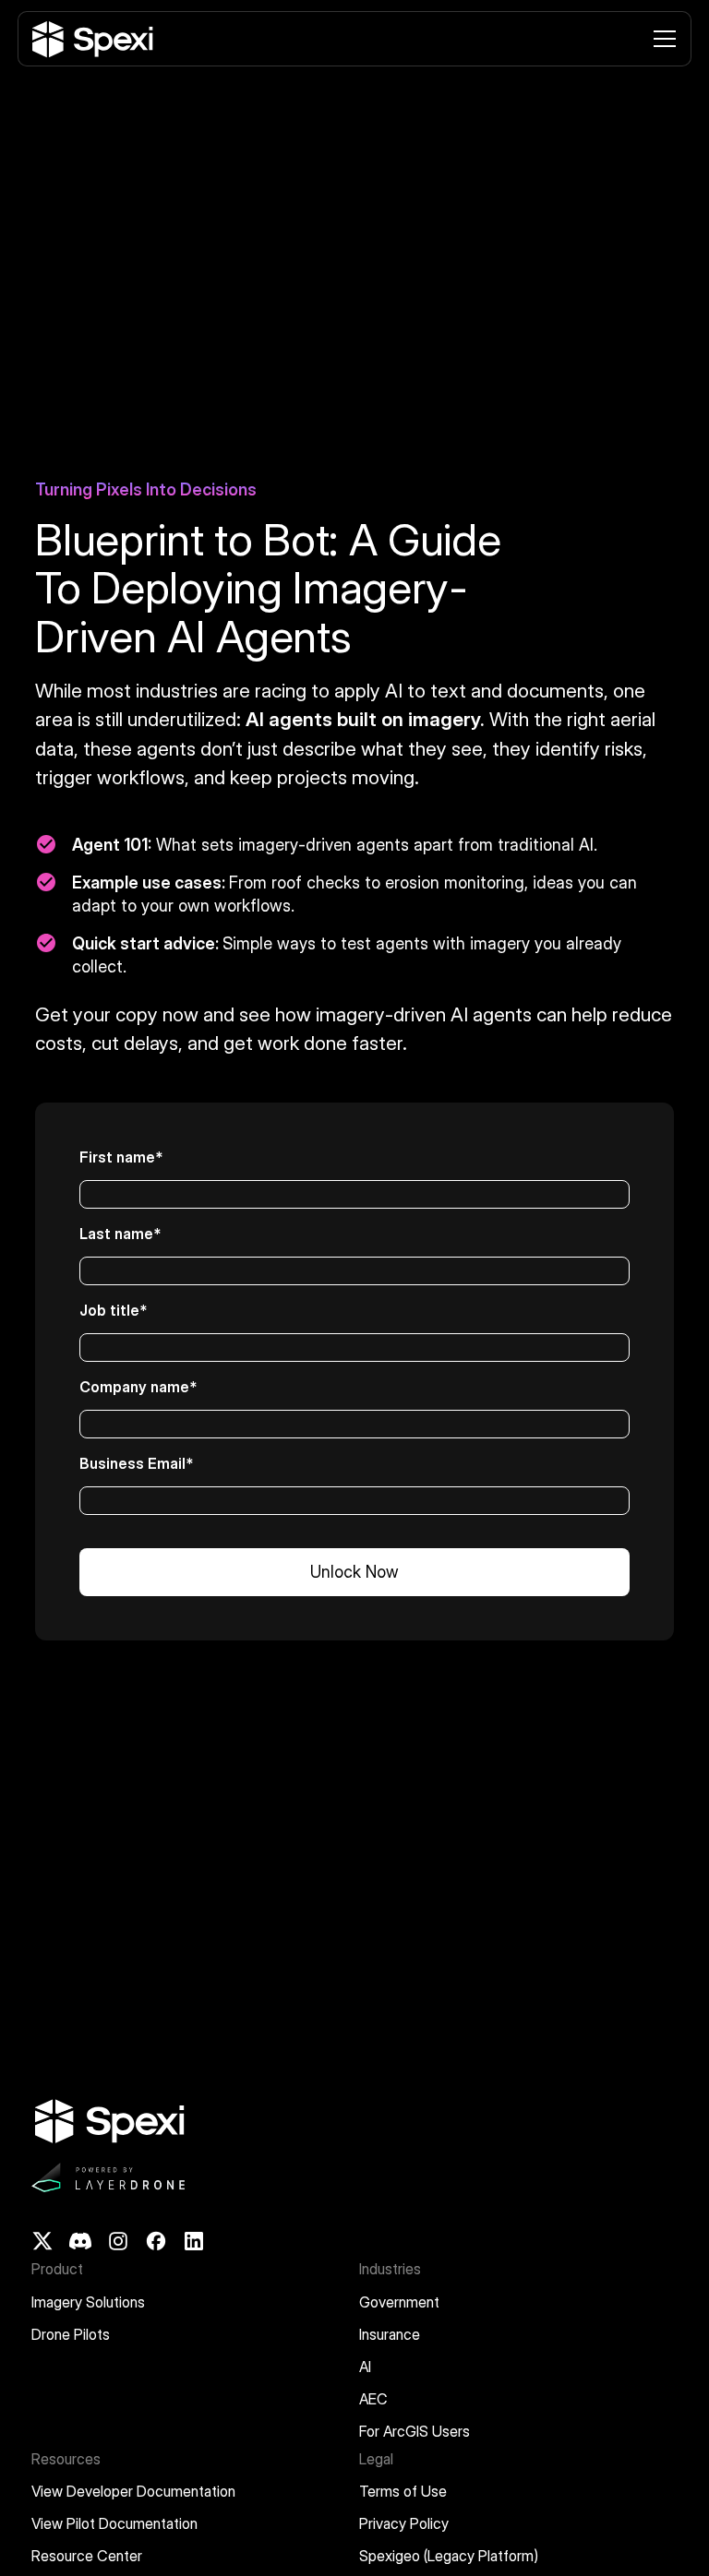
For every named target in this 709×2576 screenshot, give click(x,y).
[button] (661, 39)
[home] (91, 39)
